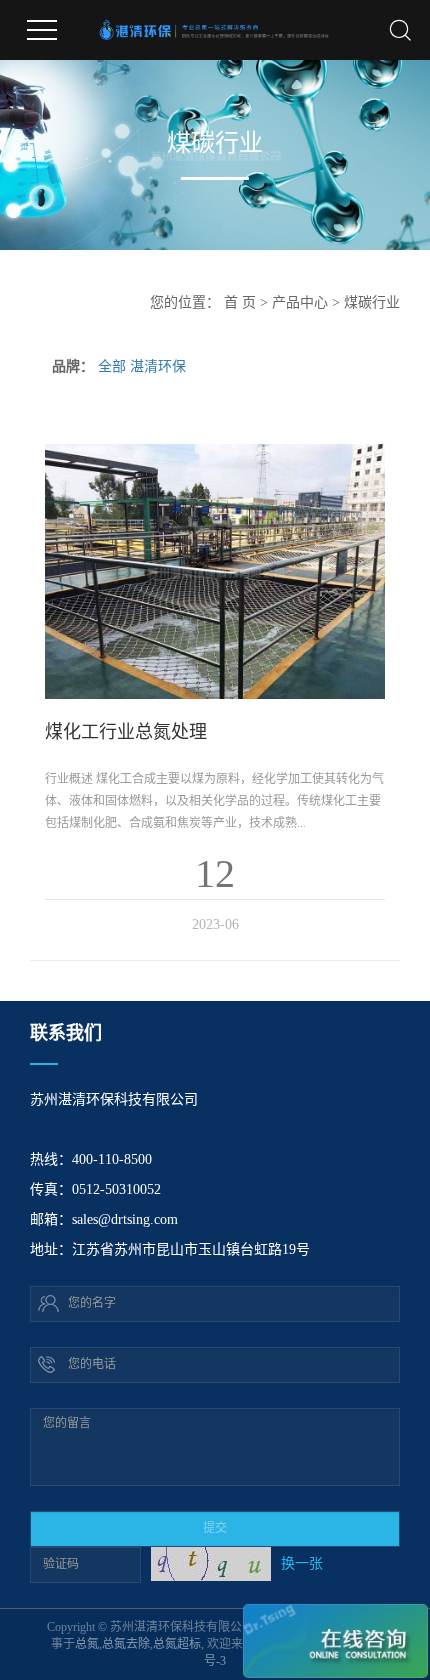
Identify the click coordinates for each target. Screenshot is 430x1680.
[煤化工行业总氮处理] (215, 571)
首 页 (240, 302)
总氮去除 (126, 1644)
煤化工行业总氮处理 (126, 732)
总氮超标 (177, 1644)
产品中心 (300, 302)
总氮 (87, 1644)
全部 (112, 366)
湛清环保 (158, 366)
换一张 (302, 1563)
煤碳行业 (372, 302)
